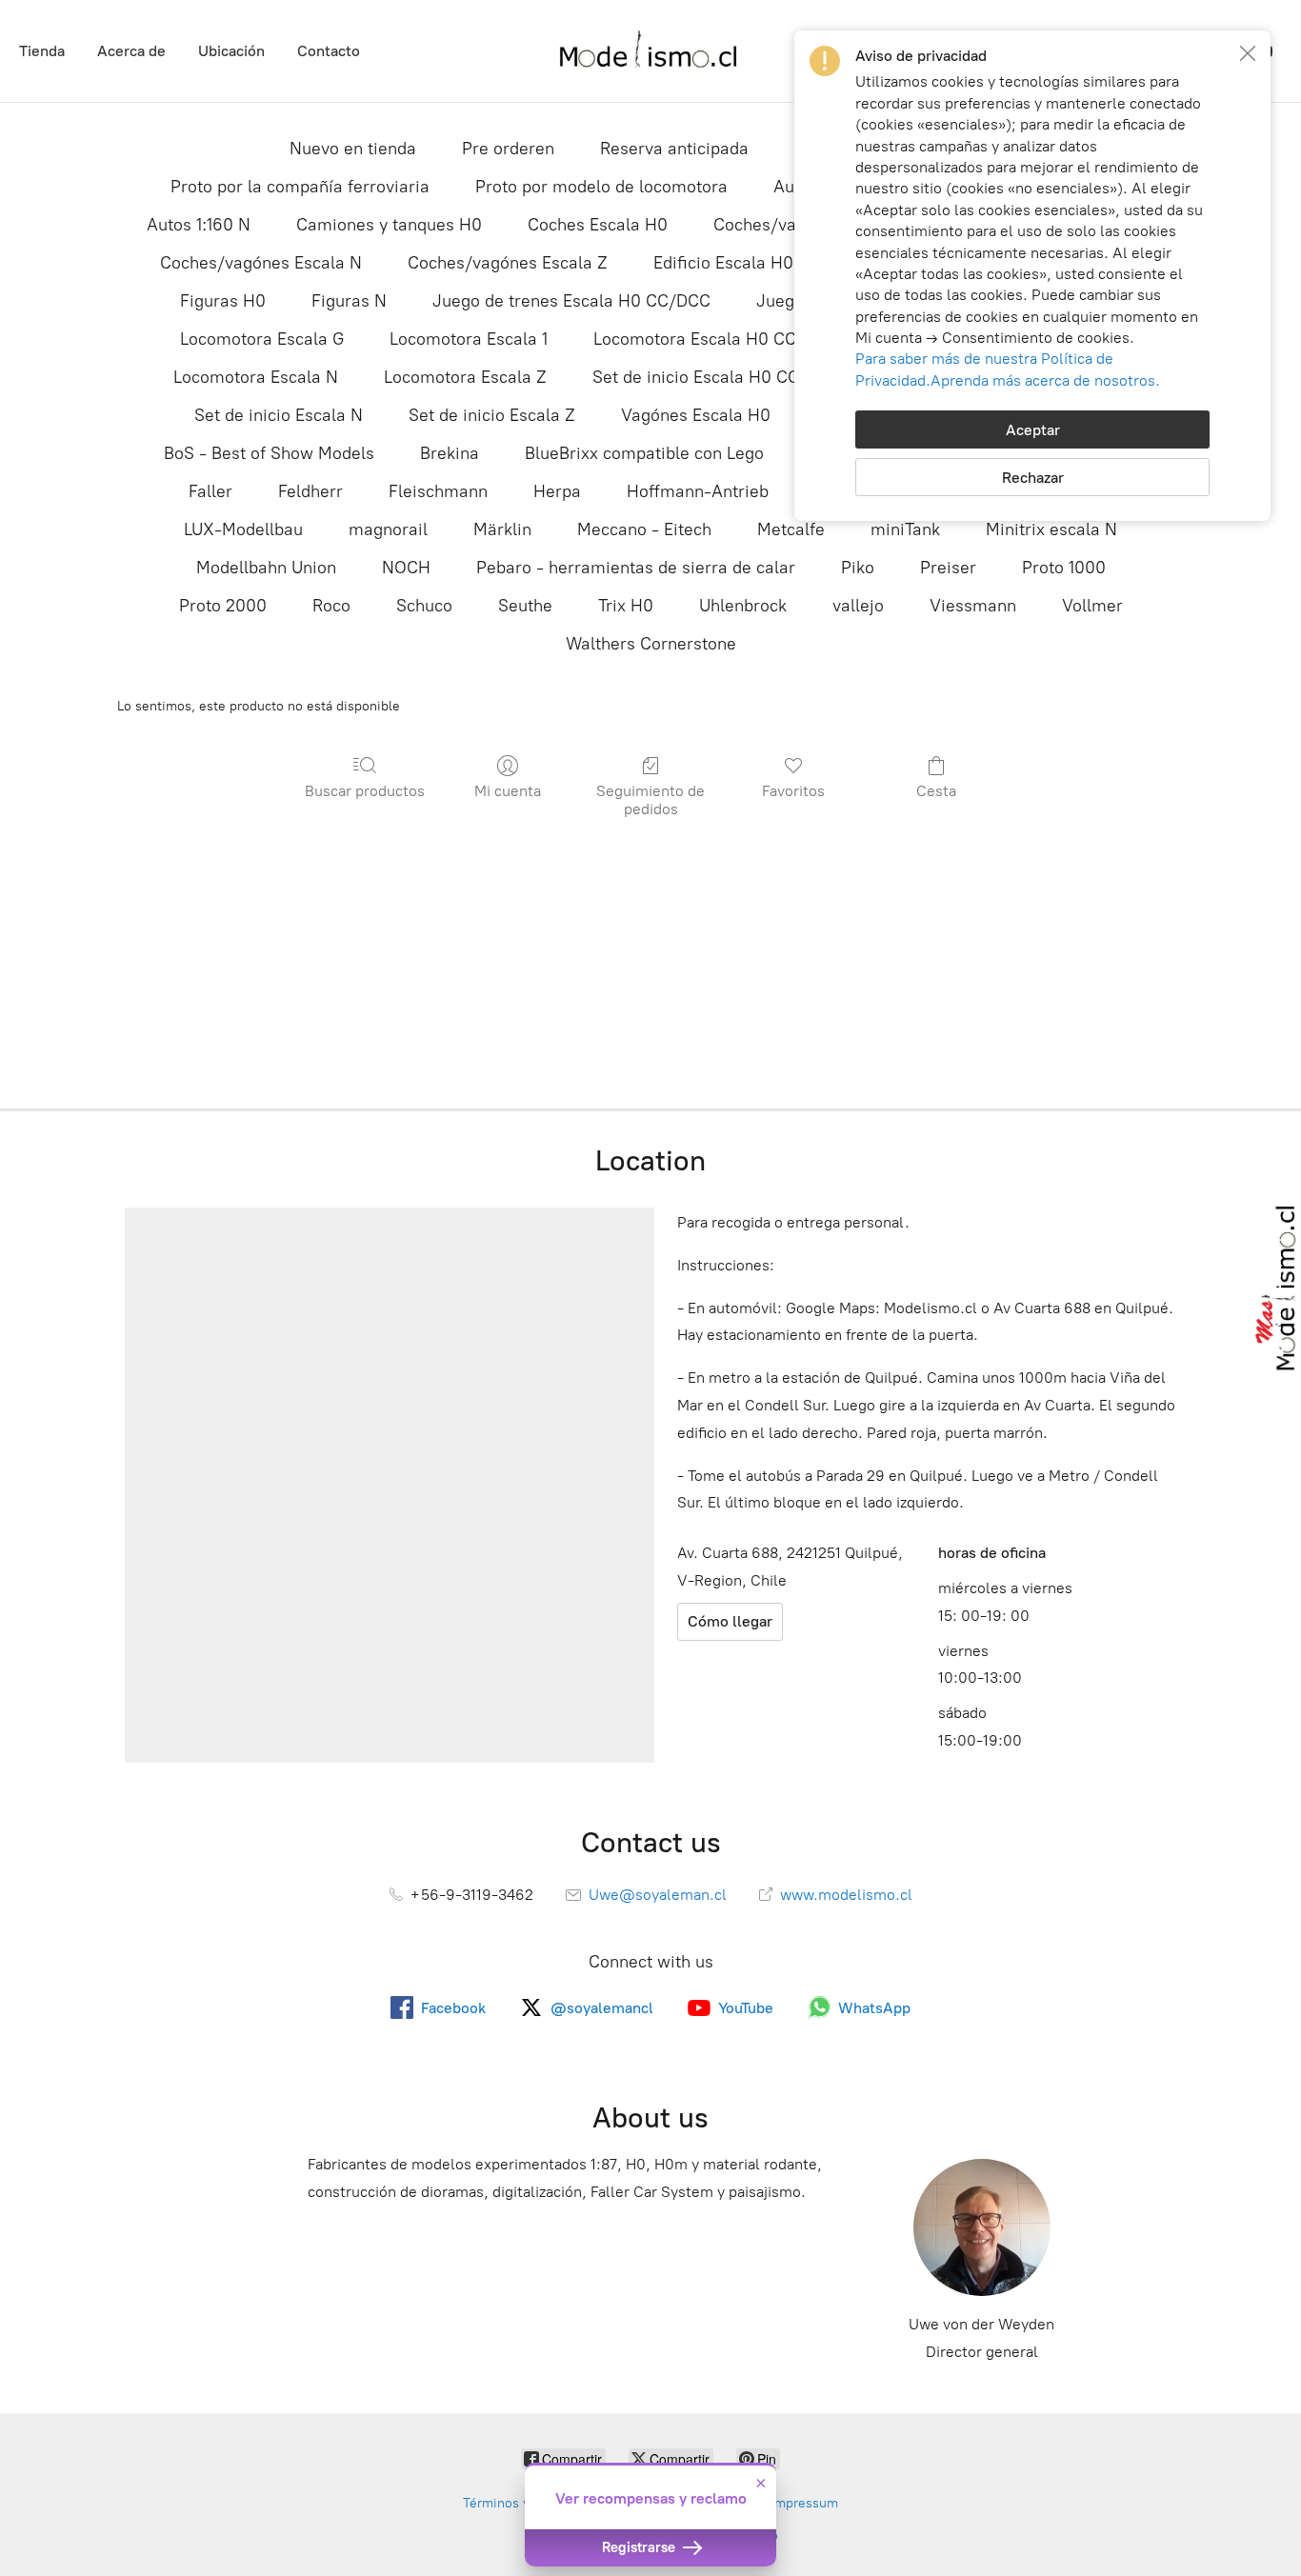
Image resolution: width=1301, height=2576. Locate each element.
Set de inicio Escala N (279, 415)
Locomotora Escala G (262, 339)
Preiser (948, 568)
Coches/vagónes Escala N (261, 263)
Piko (858, 568)
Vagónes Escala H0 (696, 415)
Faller (210, 491)
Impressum (804, 2503)
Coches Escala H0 (598, 225)
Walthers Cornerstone (651, 644)
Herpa (557, 491)
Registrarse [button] (640, 2547)
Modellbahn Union (266, 568)
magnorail (388, 529)
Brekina (450, 453)
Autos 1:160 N (199, 225)
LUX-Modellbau (243, 529)
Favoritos (793, 791)
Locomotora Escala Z (465, 377)
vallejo (858, 606)
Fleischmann (438, 491)
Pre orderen (508, 149)
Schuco (424, 606)
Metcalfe (791, 529)
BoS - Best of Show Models (269, 453)
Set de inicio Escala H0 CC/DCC (717, 377)
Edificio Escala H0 (723, 263)
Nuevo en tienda (353, 149)
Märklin (502, 529)
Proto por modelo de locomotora (601, 187)
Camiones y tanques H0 (389, 225)
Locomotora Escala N (256, 377)
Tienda (42, 51)
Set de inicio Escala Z (492, 415)
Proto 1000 (1064, 568)
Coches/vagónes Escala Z (508, 263)
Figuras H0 (223, 301)
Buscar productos (365, 791)
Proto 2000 (223, 606)
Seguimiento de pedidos (650, 800)
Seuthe (525, 606)
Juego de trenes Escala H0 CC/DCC (571, 301)
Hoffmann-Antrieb (698, 491)
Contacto (329, 51)
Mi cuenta (508, 791)
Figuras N (349, 301)
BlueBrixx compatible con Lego (644, 453)
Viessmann (973, 606)
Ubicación (231, 51)
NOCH (406, 568)
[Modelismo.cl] (650, 51)
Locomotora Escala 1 (469, 339)
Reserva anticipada (674, 149)
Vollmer (1092, 606)
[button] (1248, 53)
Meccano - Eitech (644, 529)
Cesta (936, 791)
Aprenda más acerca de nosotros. (1045, 380)
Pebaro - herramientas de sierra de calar (636, 568)
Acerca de (131, 51)
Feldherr (310, 491)
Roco (331, 606)
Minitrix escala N (1051, 529)
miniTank (905, 529)
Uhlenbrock (743, 606)
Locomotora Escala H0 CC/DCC (716, 339)
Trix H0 (626, 606)
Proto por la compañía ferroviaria (300, 187)
